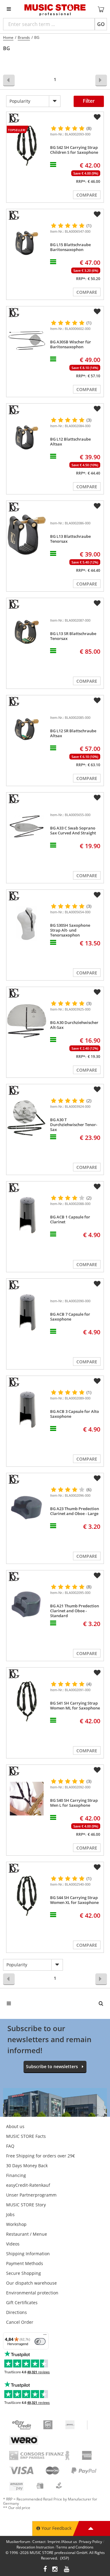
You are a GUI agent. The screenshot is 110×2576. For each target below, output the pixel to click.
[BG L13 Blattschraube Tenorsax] (27, 535)
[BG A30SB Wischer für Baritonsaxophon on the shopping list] (97, 312)
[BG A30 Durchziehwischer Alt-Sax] (27, 1021)
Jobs (10, 2214)
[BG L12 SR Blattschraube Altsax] (27, 729)
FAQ (10, 2146)
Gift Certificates (22, 2303)
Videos (13, 2244)
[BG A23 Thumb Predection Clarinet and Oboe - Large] (27, 1507)
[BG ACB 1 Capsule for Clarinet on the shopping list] (97, 1187)
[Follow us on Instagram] (55, 2570)
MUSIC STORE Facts (26, 2136)
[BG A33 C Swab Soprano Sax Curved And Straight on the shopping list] (97, 798)
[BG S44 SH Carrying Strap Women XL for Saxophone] (27, 1896)
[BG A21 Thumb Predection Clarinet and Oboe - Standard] (27, 1604)
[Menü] (45, 2336)
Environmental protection (32, 2293)
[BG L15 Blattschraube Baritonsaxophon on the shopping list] (97, 214)
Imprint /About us (62, 2542)
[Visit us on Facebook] (45, 2570)
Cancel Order (20, 2322)
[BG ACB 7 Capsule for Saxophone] (27, 1312)
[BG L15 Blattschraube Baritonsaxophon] (27, 243)
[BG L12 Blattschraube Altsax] (27, 437)
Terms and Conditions (75, 2547)
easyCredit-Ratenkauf (28, 2185)
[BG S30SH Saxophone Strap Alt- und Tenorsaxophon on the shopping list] (97, 895)
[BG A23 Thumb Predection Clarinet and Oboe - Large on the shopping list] (97, 1478)
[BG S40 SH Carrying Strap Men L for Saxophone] (27, 1799)
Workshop (16, 2224)
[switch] (40, 2341)
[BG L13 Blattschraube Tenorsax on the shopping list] (97, 506)
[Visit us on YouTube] (67, 2570)
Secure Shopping (24, 2273)
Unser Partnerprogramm (31, 2195)
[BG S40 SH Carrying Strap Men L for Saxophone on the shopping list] (97, 1770)
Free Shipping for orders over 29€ (40, 2156)
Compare (87, 195)
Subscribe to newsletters (52, 2066)
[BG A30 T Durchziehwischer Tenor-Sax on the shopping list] (97, 1089)
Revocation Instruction (35, 2547)
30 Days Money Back (27, 2166)
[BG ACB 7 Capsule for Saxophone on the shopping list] (97, 1284)
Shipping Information (28, 2254)
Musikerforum (18, 2542)
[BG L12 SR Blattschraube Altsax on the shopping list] (97, 700)
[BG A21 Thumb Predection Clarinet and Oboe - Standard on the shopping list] (97, 1576)
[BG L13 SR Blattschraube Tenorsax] (27, 632)
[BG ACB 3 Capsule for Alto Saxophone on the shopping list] (97, 1381)
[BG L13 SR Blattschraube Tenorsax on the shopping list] (97, 603)
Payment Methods (25, 2263)
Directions (16, 2312)
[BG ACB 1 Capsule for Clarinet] (27, 1215)
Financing (16, 2175)
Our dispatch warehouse (31, 2283)
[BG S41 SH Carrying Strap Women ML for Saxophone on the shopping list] (97, 1673)
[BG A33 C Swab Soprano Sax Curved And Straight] (27, 826)
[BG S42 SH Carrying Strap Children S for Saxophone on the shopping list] (97, 117)
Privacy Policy (91, 2542)
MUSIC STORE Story (26, 2205)
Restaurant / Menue (27, 2234)
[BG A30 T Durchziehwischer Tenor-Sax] (27, 1118)
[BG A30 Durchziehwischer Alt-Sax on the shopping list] (97, 992)
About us (15, 2126)
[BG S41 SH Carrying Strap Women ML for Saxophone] (27, 1701)
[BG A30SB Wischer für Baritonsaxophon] (27, 340)
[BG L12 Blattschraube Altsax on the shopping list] (97, 409)
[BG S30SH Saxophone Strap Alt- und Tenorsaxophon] (27, 924)
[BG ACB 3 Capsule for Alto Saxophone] (27, 1410)
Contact (39, 2542)
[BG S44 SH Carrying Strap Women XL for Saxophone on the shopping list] (97, 1867)
